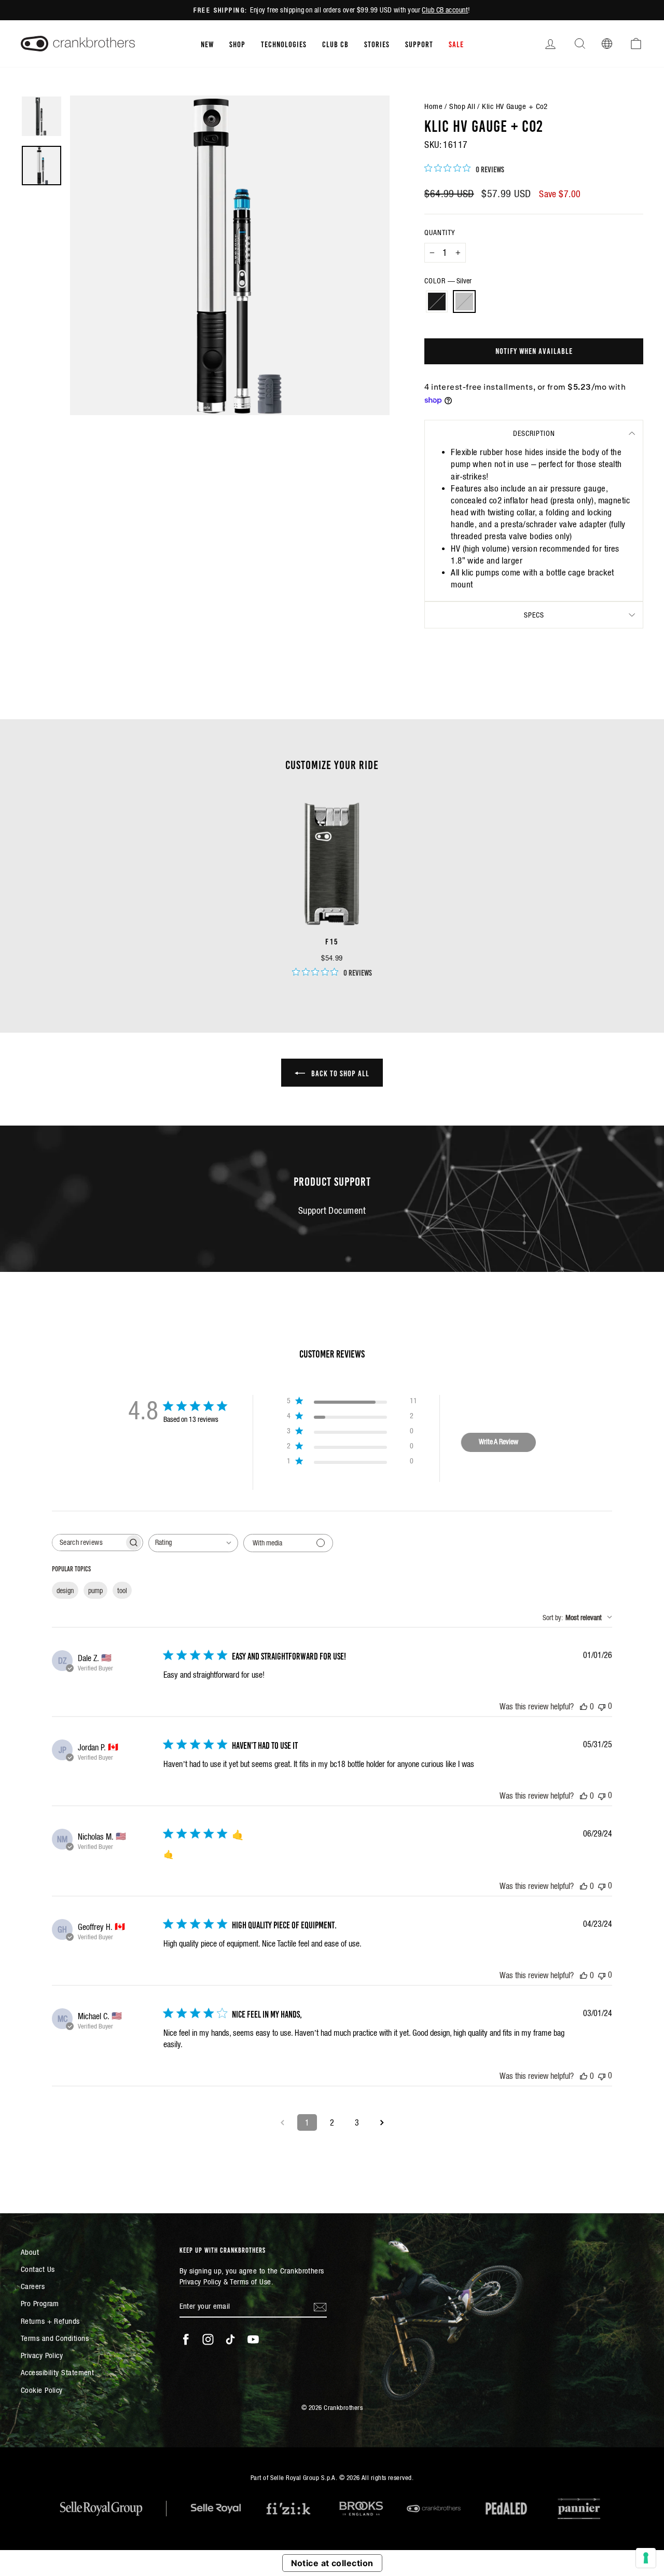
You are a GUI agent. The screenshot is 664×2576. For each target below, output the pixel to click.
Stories (377, 44)
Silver (464, 302)
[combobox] (193, 1543)
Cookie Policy (42, 2390)
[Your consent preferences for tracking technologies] (646, 2558)
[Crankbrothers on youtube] (253, 2339)
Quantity (440, 232)
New (207, 44)
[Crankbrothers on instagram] (208, 2339)
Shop (237, 44)
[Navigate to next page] (382, 2122)
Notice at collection (332, 2563)
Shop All (462, 106)
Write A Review (499, 1442)
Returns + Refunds (50, 2321)
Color (448, 281)
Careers (33, 2286)
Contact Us (38, 2269)
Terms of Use (250, 2282)
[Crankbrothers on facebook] (186, 2339)
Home (433, 106)
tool (122, 1591)
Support (419, 44)
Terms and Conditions (55, 2338)
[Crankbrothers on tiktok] (230, 2339)
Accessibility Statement (57, 2372)
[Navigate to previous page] (282, 2122)
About (30, 2252)
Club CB (335, 44)
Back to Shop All (339, 1073)
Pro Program (40, 2303)
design (65, 1591)
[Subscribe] (320, 2306)
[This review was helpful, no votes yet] (584, 1706)
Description (534, 433)
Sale (456, 44)
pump (95, 1591)
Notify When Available (534, 350)
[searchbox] (88, 1543)
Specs (534, 615)
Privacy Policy (42, 2355)
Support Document (332, 1210)
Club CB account (445, 10)
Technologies (284, 44)
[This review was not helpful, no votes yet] (602, 1706)
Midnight (437, 302)
